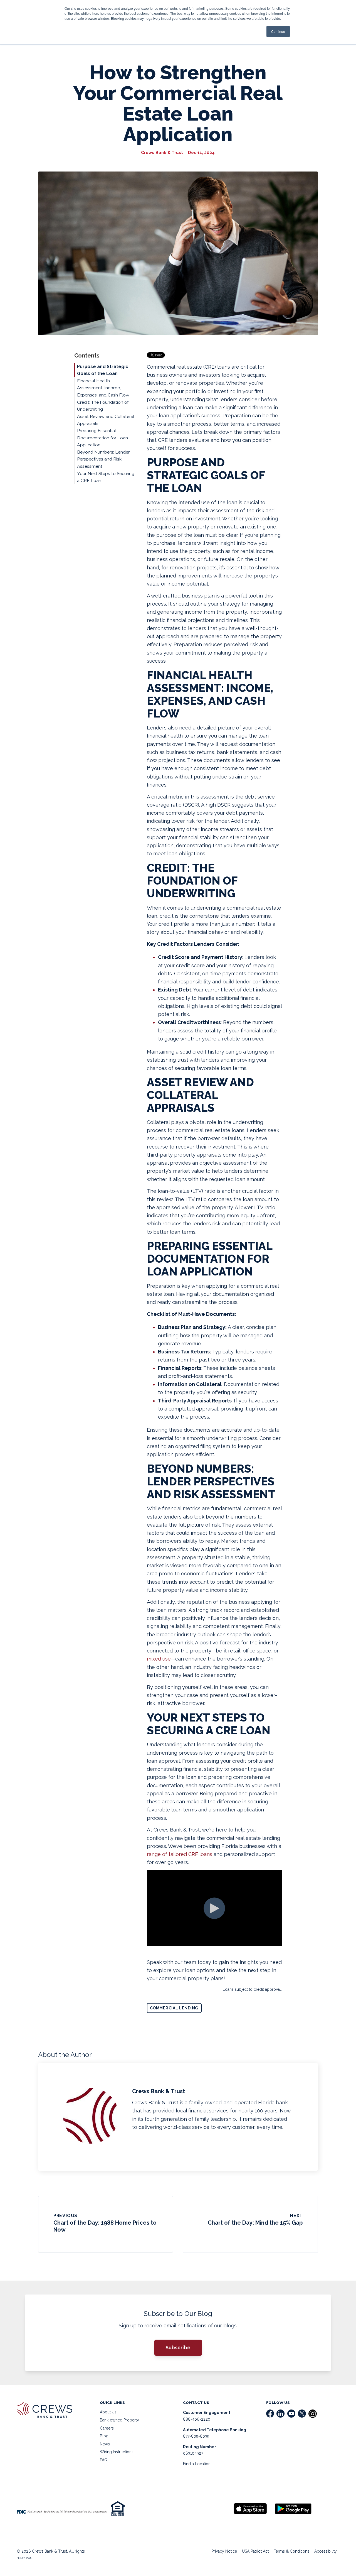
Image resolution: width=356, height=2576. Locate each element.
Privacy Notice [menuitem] (224, 2551)
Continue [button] (278, 31)
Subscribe (178, 2348)
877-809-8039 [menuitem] (196, 2436)
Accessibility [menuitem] (326, 2551)
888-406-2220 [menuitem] (197, 2419)
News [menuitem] (105, 2444)
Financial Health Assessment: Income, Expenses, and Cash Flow (103, 388)
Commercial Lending (174, 2008)
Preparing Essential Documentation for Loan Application (102, 438)
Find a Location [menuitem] (197, 2464)
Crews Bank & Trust (162, 153)
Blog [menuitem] (104, 2436)
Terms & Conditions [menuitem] (291, 2551)
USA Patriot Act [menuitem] (255, 2551)
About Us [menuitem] (108, 2412)
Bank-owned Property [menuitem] (119, 2420)
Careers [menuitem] (107, 2428)
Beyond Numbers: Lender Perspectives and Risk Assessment (103, 459)
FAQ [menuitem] (104, 2460)
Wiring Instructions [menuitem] (117, 2452)
